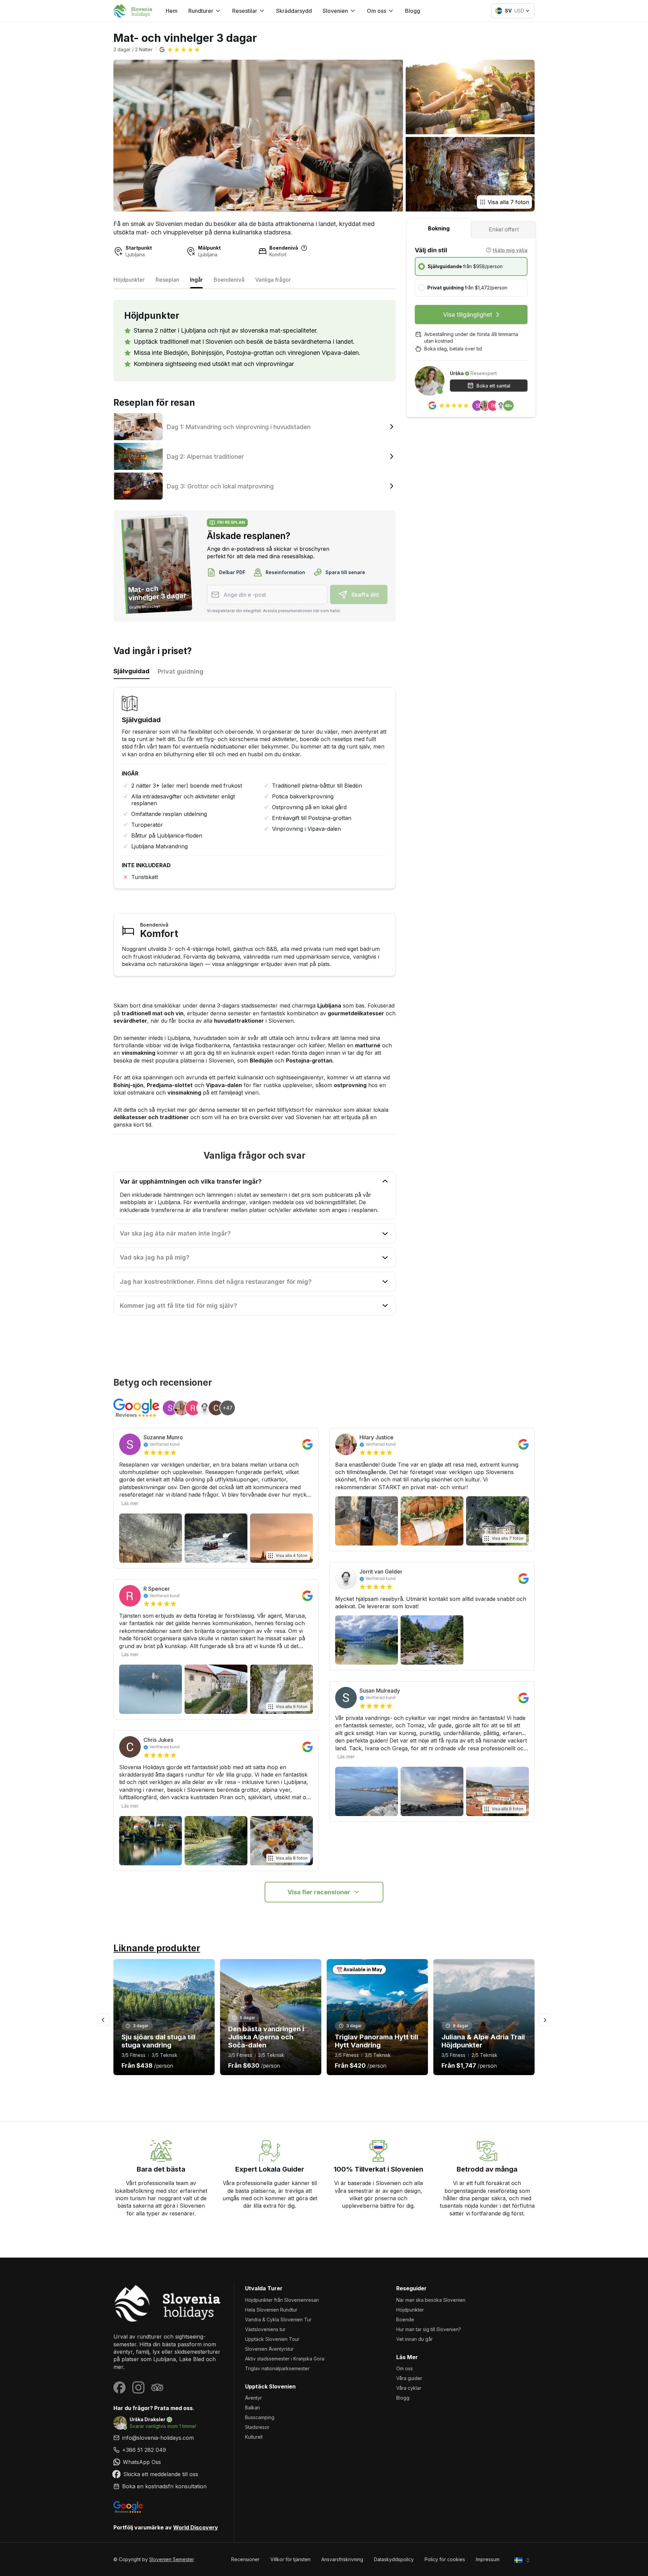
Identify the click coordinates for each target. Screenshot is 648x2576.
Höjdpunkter (410, 2310)
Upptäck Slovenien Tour (272, 2339)
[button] (180, 50)
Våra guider (409, 2378)
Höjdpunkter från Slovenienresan (282, 2300)
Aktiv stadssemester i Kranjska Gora (285, 2359)
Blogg (413, 11)
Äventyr (253, 2398)
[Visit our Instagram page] (138, 2387)
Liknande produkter (157, 1948)
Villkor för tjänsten (290, 2559)
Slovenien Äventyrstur (269, 2349)
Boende (405, 2319)
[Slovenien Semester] (168, 2303)
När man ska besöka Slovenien (431, 2300)
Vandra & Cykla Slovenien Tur (278, 2319)
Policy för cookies (445, 2559)
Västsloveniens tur (265, 2329)
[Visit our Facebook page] (119, 2387)
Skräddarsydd (294, 11)
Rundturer (201, 11)
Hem (172, 11)
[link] (168, 2450)
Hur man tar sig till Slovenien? (429, 2329)
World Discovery (196, 2527)
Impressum (488, 2559)
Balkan (252, 2408)
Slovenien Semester (172, 2559)
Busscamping (260, 2417)
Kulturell (254, 2437)
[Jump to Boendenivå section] (304, 248)
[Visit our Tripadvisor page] (157, 2387)
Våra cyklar (409, 2388)
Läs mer (130, 1503)
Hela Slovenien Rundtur (271, 2310)
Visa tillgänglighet (468, 315)
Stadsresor (257, 2427)
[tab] (439, 228)
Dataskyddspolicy (394, 2559)
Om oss (404, 2368)
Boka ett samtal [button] (493, 385)
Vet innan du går (414, 2339)
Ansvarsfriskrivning (342, 2559)
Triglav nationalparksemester (277, 2368)
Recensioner (245, 2559)
